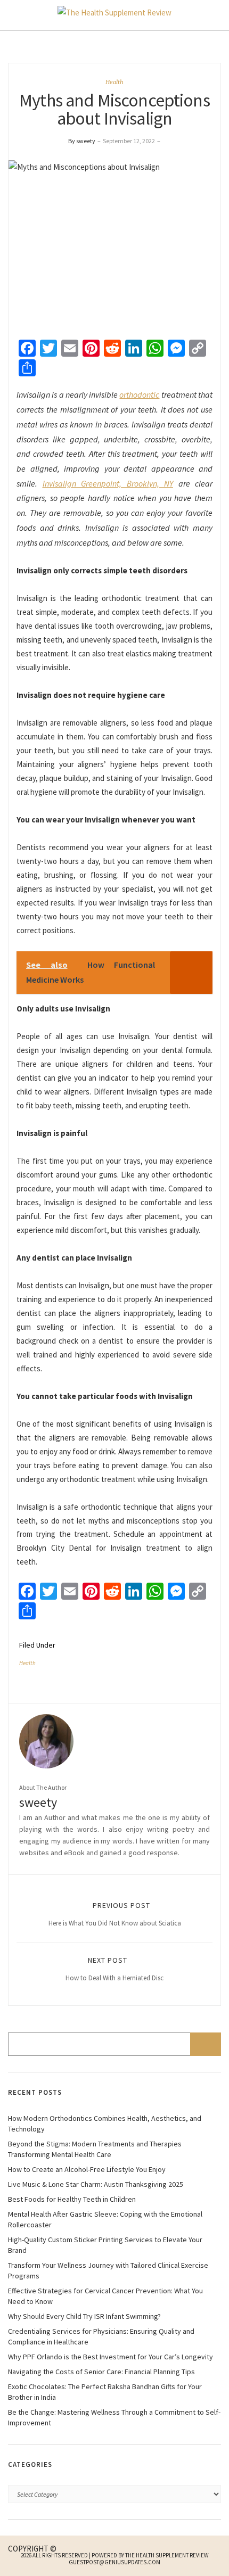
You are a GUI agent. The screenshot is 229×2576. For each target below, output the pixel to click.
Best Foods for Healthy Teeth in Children (72, 2199)
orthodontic (139, 394)
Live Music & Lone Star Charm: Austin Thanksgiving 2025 (96, 2184)
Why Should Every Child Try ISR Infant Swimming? (84, 2316)
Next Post (114, 1969)
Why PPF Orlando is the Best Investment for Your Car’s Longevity (111, 2357)
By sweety (82, 141)
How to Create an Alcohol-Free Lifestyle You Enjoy (87, 2169)
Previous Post (115, 1914)
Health (114, 82)
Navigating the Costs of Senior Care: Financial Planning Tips (101, 2372)
